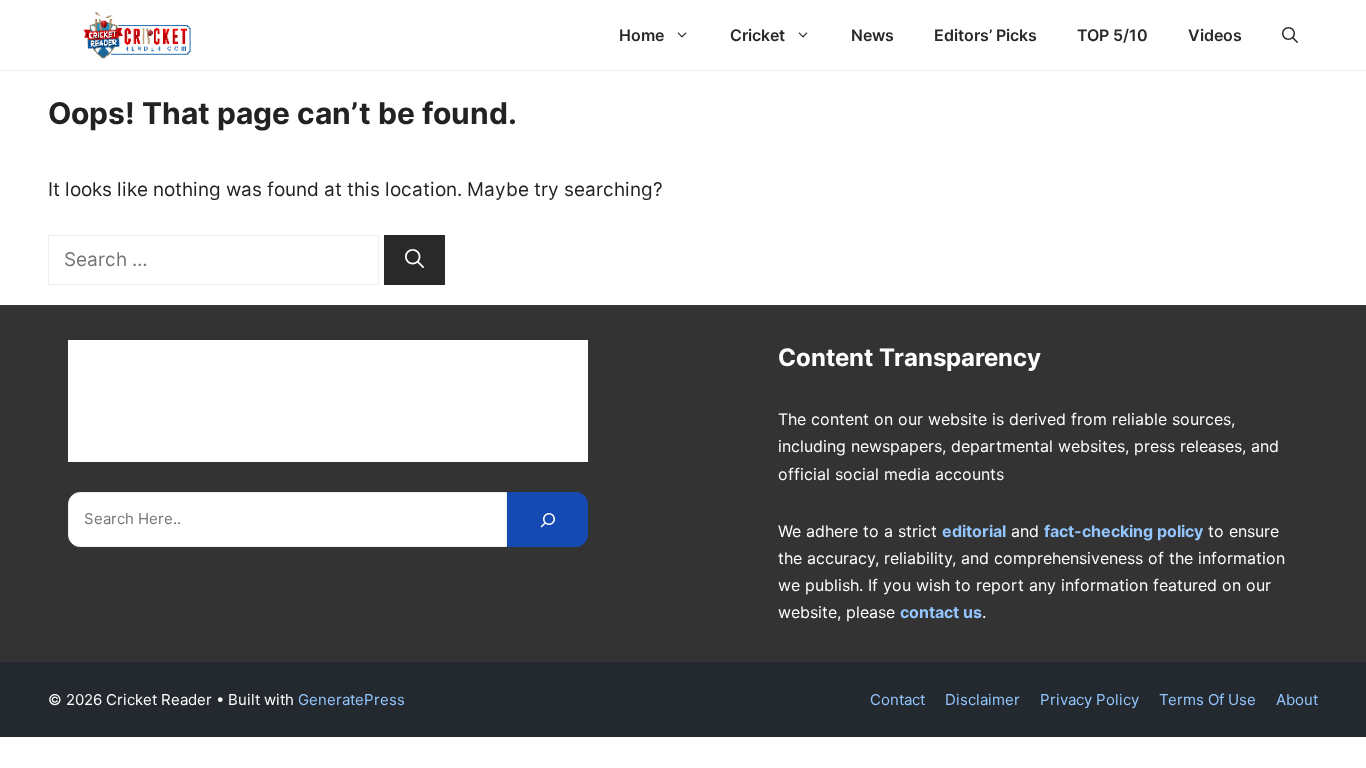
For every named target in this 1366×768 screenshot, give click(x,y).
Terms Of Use (1207, 699)
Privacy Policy (1089, 699)
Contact (897, 699)
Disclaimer (982, 699)
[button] (1290, 35)
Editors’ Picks (985, 35)
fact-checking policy (1123, 531)
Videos (1215, 35)
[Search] (414, 260)
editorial (974, 531)
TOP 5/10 (1112, 35)
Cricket (757, 35)
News (872, 35)
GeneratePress (351, 699)
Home (641, 35)
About (1297, 699)
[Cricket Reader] (137, 35)
